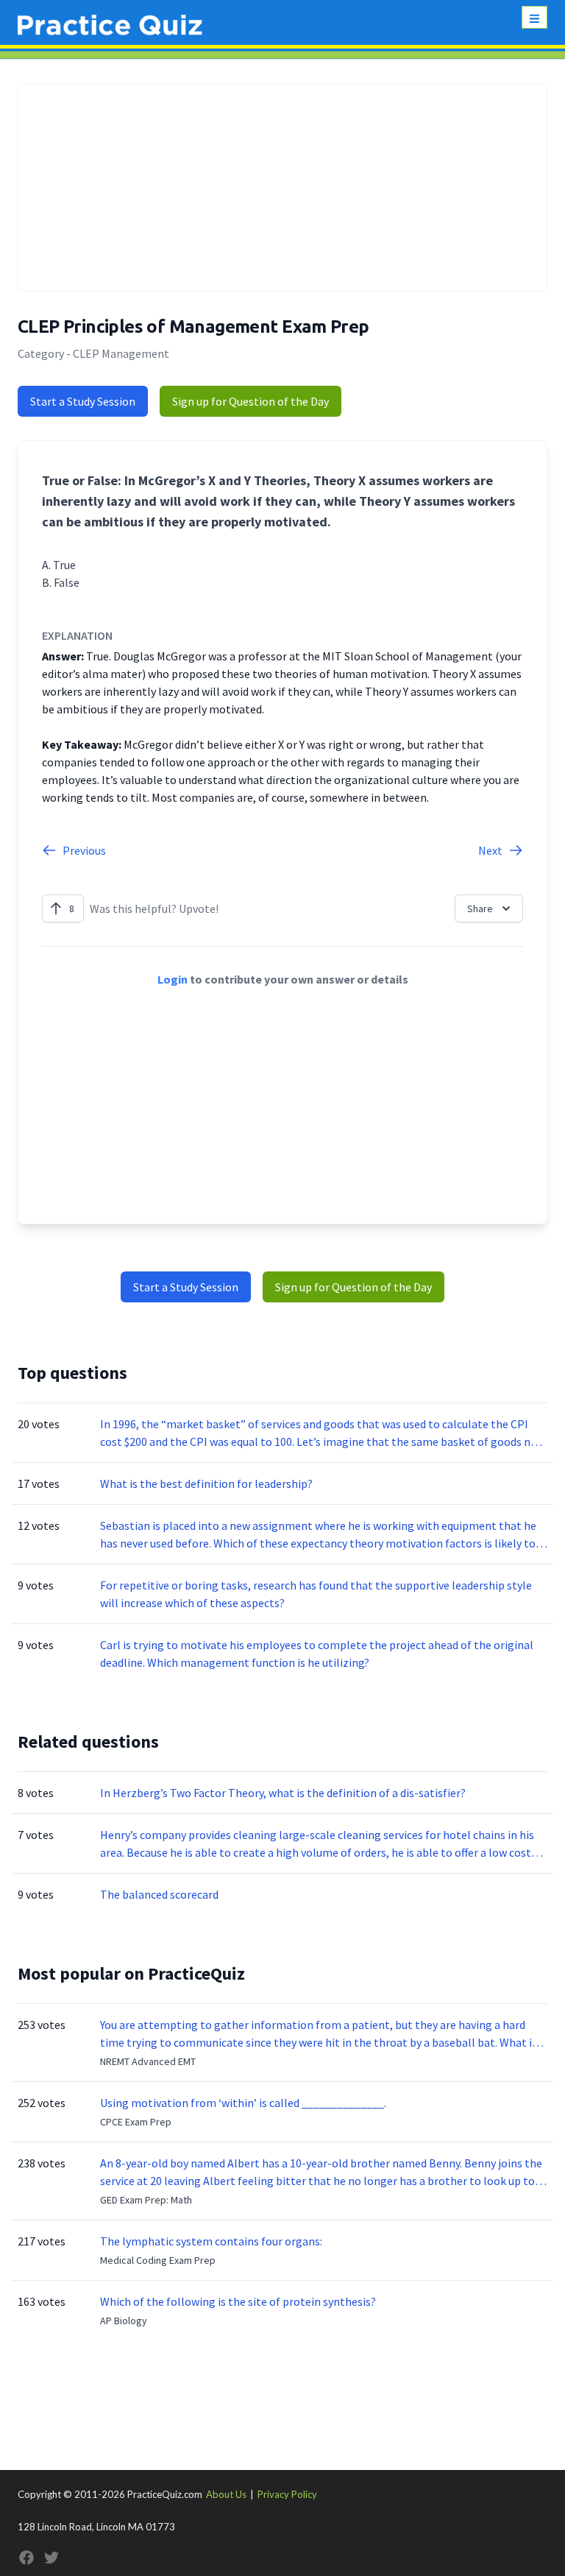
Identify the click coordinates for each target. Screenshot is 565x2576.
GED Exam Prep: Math (146, 2200)
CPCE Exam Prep (136, 2122)
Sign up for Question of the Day (250, 401)
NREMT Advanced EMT (148, 2061)
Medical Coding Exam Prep (158, 2260)
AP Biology (124, 2321)
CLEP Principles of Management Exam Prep (193, 327)
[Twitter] (51, 2558)
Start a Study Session (83, 401)
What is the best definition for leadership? (206, 1483)
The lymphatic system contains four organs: (211, 2241)
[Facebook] (26, 2558)
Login (173, 979)
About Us (226, 2494)
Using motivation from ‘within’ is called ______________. (243, 2103)
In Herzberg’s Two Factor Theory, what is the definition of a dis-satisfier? (283, 1793)
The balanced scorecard (159, 1894)
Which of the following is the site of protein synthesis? (238, 2301)
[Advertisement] (282, 188)
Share (480, 908)
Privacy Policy (287, 2494)
